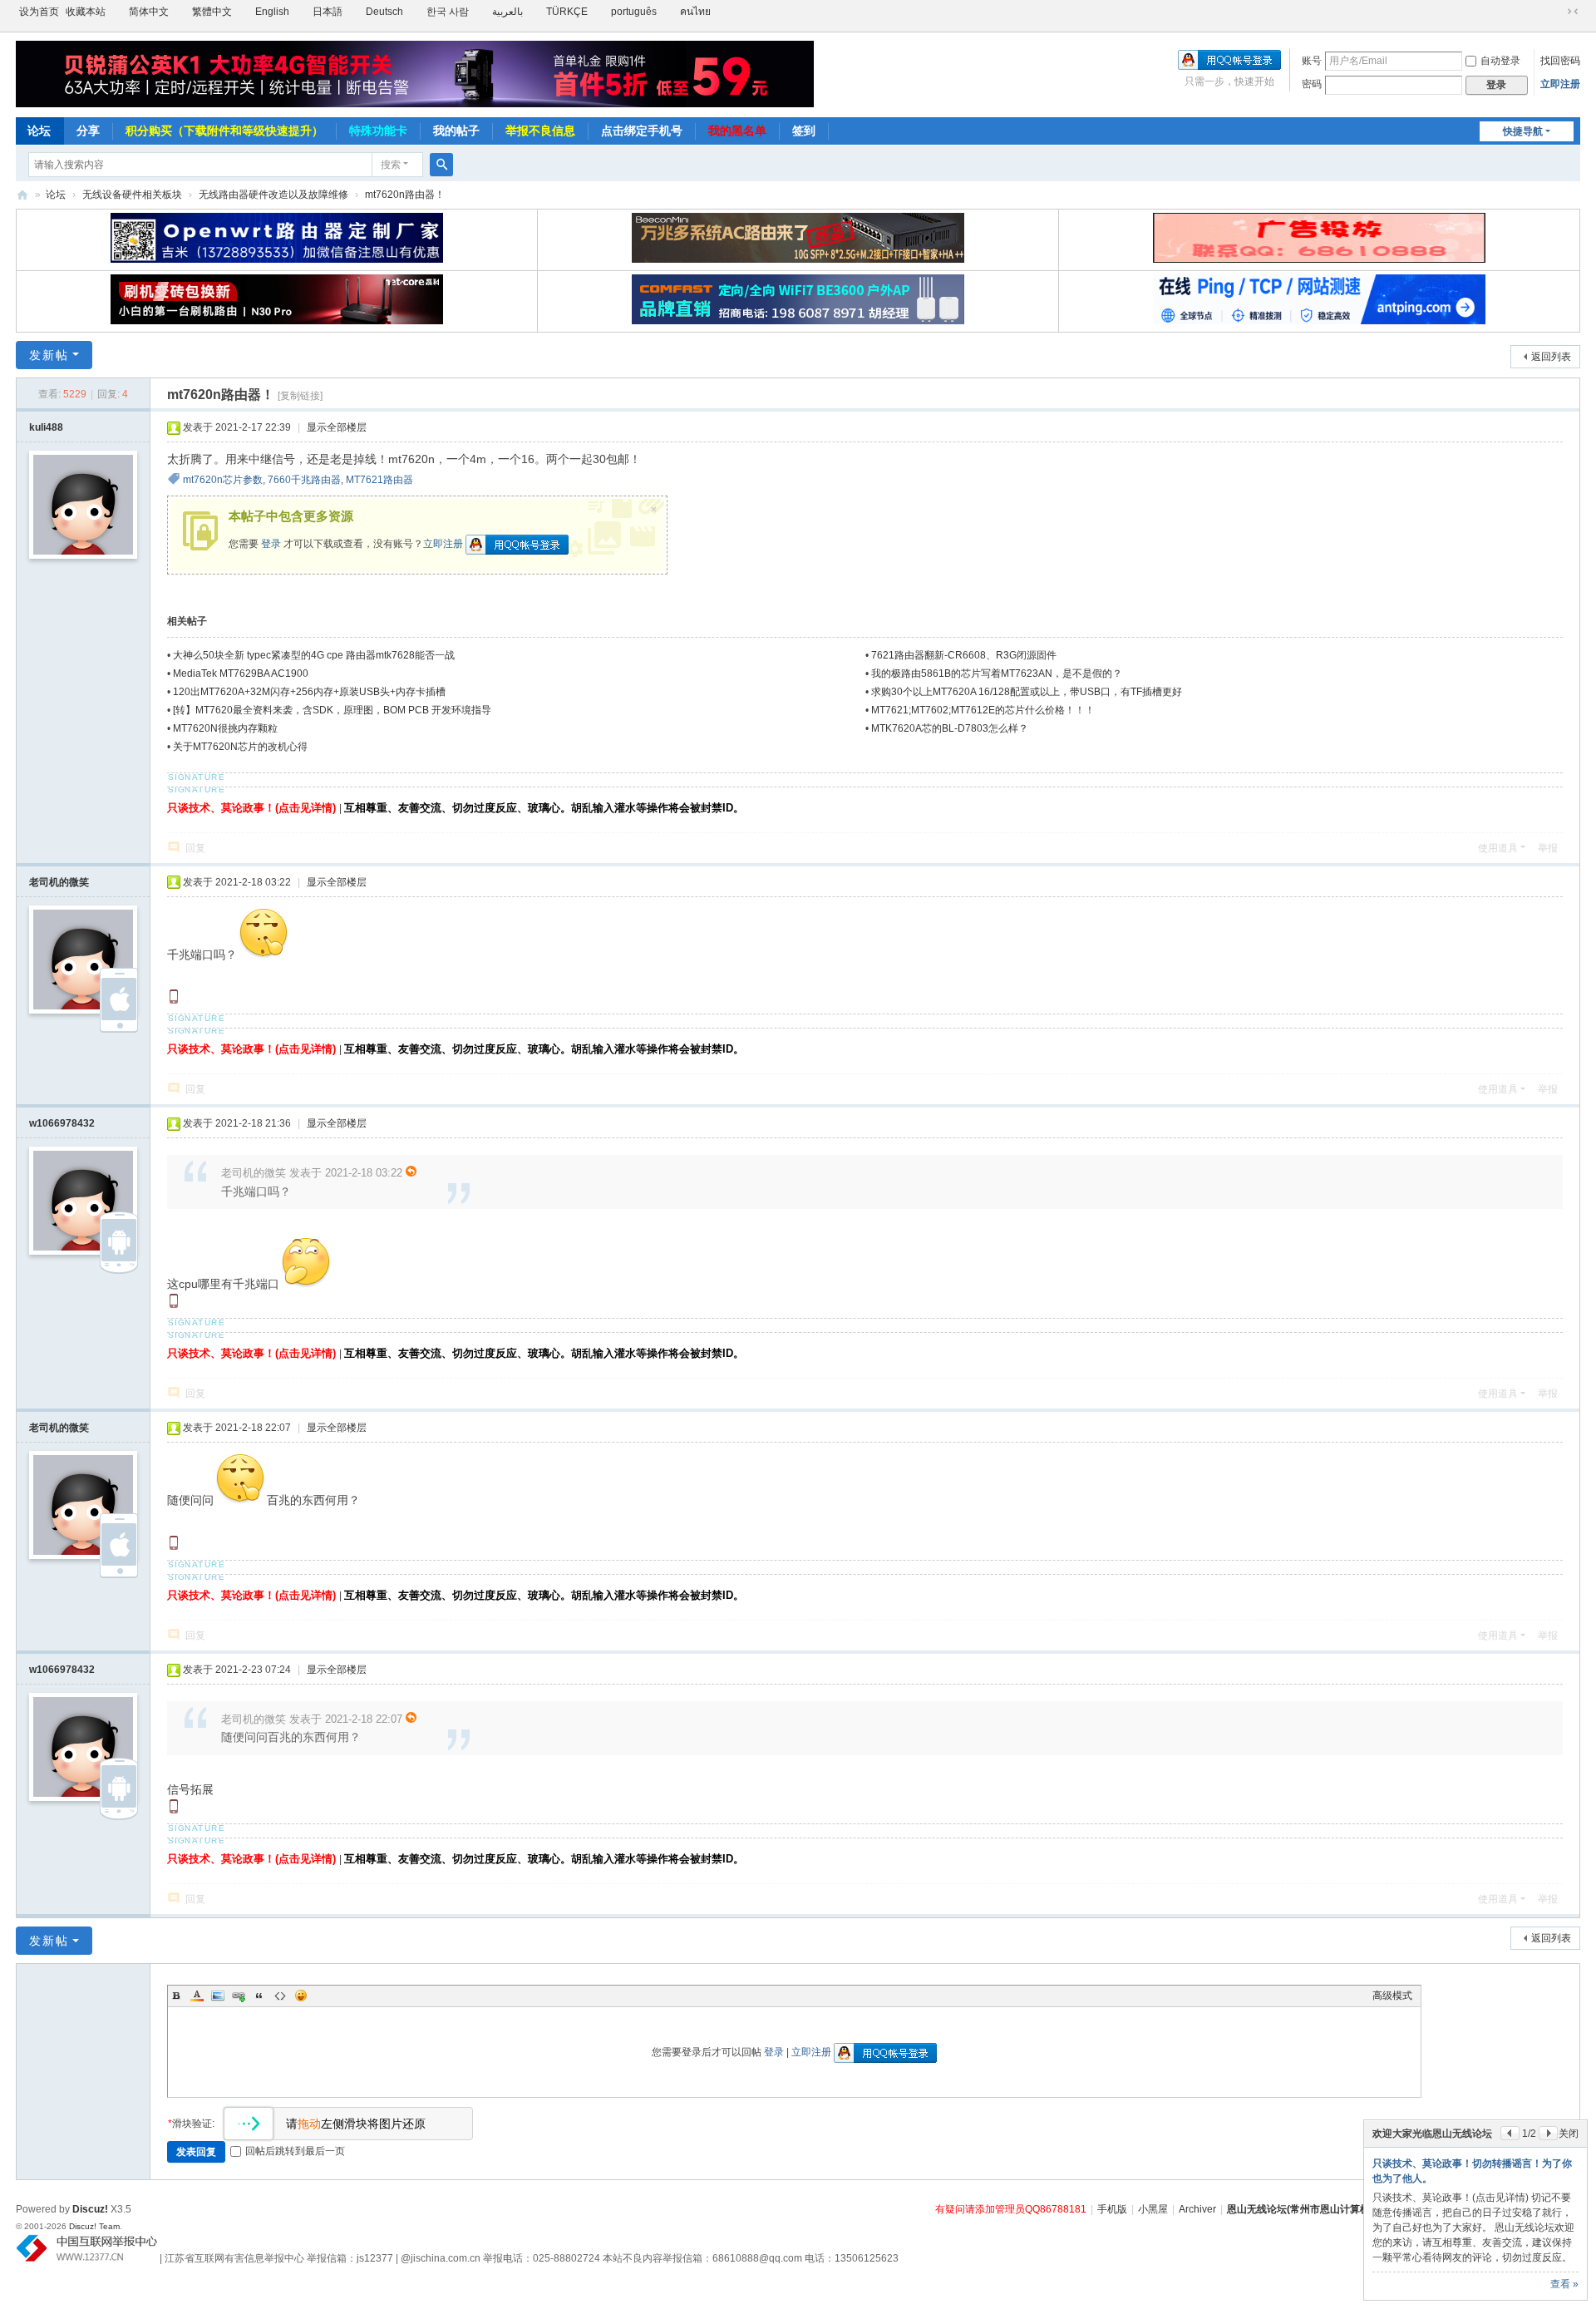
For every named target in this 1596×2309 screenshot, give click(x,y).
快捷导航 (1523, 131)
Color (197, 1996)
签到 (804, 131)
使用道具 (1498, 848)
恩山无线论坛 (22, 195)
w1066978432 (62, 1123)
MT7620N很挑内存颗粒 (225, 728)
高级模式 (1392, 1996)
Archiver (1197, 2209)
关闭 (1569, 2134)
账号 (1312, 61)
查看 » (1564, 2284)
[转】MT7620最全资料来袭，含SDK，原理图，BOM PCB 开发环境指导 (332, 710)
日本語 (328, 12)
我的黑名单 (737, 131)
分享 (88, 131)
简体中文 (149, 12)
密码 (1312, 84)
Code (280, 1996)
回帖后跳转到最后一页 (295, 2151)
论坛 (39, 131)
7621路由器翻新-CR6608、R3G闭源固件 (964, 655)
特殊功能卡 (378, 131)
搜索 (391, 165)
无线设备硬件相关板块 (132, 195)
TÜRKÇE (567, 12)
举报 (1548, 848)
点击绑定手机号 (642, 131)
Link (239, 1996)
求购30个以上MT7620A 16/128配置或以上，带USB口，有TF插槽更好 (1027, 692)
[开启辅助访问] (1557, 12)
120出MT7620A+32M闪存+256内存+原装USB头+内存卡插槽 (309, 692)
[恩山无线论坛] (415, 74)
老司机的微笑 (59, 882)
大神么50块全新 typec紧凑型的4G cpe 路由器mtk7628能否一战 (314, 655)
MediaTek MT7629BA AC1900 (241, 673)
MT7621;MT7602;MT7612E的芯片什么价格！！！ (983, 710)
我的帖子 (456, 131)
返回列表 (1551, 357)
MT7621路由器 (379, 480)
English (272, 12)
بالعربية (507, 12)
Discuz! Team (94, 2226)
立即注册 (1560, 84)
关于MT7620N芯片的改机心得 (240, 747)
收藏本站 (86, 12)
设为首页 (39, 12)
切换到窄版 (1573, 12)
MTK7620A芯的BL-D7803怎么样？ (950, 728)
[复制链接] (300, 396)
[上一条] (1510, 2133)
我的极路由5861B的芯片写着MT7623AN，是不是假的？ (997, 673)
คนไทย (695, 12)
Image (218, 1996)
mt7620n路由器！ (405, 195)
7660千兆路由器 (304, 480)
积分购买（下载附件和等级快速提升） (224, 131)
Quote (259, 1996)
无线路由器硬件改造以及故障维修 (273, 195)
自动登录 (1500, 61)
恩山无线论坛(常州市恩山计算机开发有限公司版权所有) (1350, 2209)
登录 (271, 544)
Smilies (301, 1996)
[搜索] (441, 165)
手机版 (1112, 2209)
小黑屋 (1153, 2209)
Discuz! (90, 2209)
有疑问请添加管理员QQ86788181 (1011, 2209)
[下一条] (1548, 2133)
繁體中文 (212, 12)
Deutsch (384, 12)
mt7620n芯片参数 (223, 480)
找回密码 (1560, 61)
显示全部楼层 (337, 427)
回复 (195, 848)
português (634, 12)
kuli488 (46, 427)
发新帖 (49, 355)
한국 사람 (448, 12)
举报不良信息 (540, 131)
